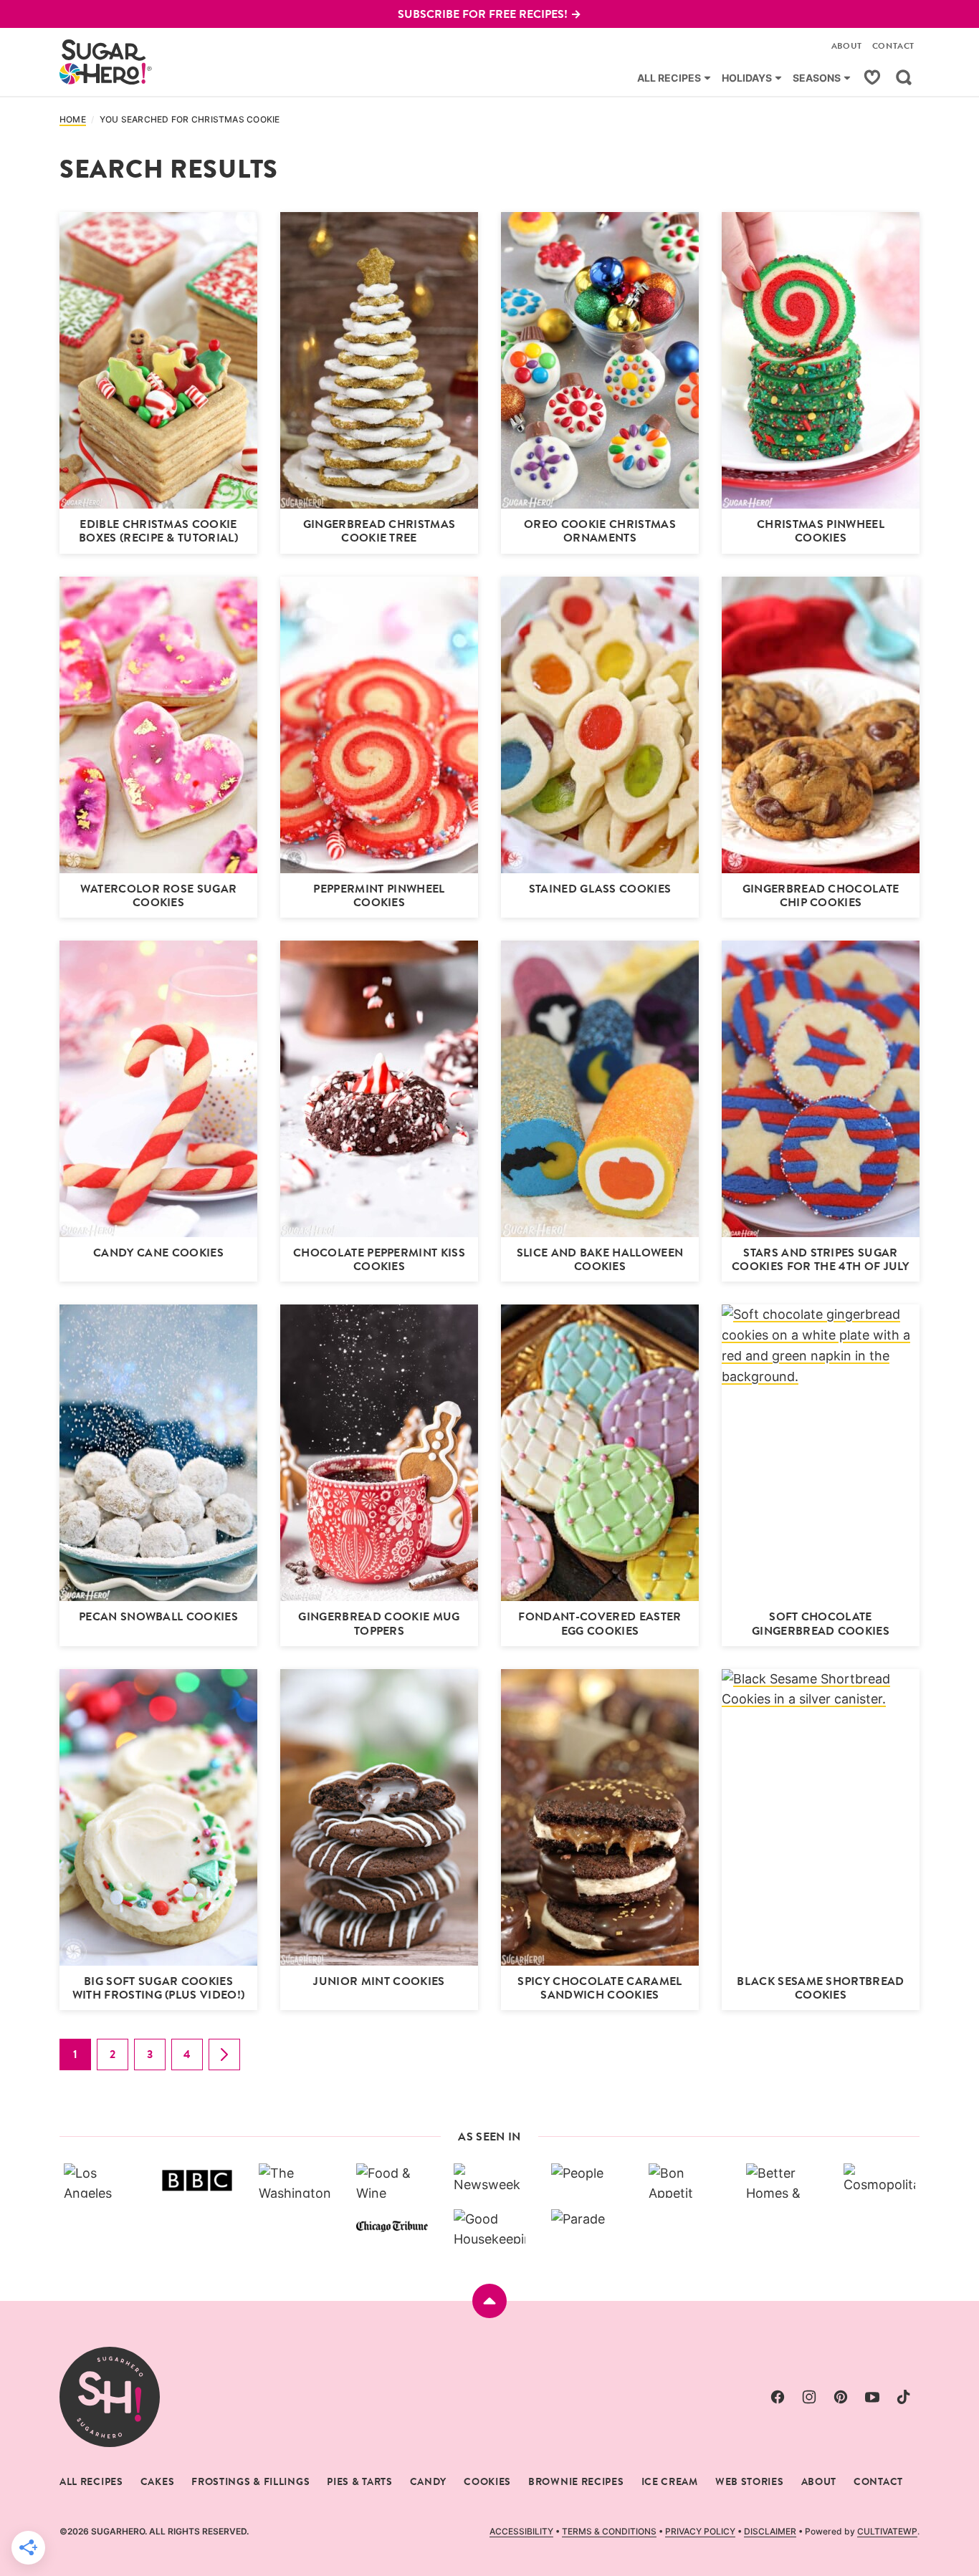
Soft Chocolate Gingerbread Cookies (821, 1623)
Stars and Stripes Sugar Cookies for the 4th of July (821, 1259)
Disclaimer (770, 2531)
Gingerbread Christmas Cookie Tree (379, 531)
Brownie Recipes (576, 2481)
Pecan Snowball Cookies (158, 1616)
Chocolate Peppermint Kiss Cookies (379, 1259)
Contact (893, 46)
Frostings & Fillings (250, 2481)
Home (73, 120)
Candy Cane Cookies (158, 1253)
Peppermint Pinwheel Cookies (379, 895)
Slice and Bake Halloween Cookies (600, 1259)
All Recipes (669, 78)
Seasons (817, 78)
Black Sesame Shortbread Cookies (820, 1988)
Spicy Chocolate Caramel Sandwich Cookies (600, 1988)
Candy (429, 2481)
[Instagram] (809, 2397)
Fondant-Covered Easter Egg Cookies (600, 1623)
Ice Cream (670, 2481)
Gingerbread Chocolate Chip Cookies (821, 895)
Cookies (487, 2481)
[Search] (904, 77)
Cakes (158, 2481)
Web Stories (750, 2481)
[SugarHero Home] (106, 62)
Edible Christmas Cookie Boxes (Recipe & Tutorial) (158, 531)
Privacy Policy (700, 2531)
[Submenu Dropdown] (707, 78)
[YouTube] (872, 2397)
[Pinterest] (841, 2397)
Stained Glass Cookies (600, 889)
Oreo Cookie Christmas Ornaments (600, 531)
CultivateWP (887, 2531)
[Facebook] (778, 2397)
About (847, 46)
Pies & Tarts (359, 2481)
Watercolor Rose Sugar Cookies (159, 895)
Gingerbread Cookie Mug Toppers (379, 1623)
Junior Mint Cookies (379, 1981)
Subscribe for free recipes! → (489, 14)
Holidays (747, 78)
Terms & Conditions (609, 2531)
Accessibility (521, 2531)
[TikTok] (904, 2397)
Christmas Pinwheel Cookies (821, 531)
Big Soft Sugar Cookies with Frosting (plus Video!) (159, 1988)
